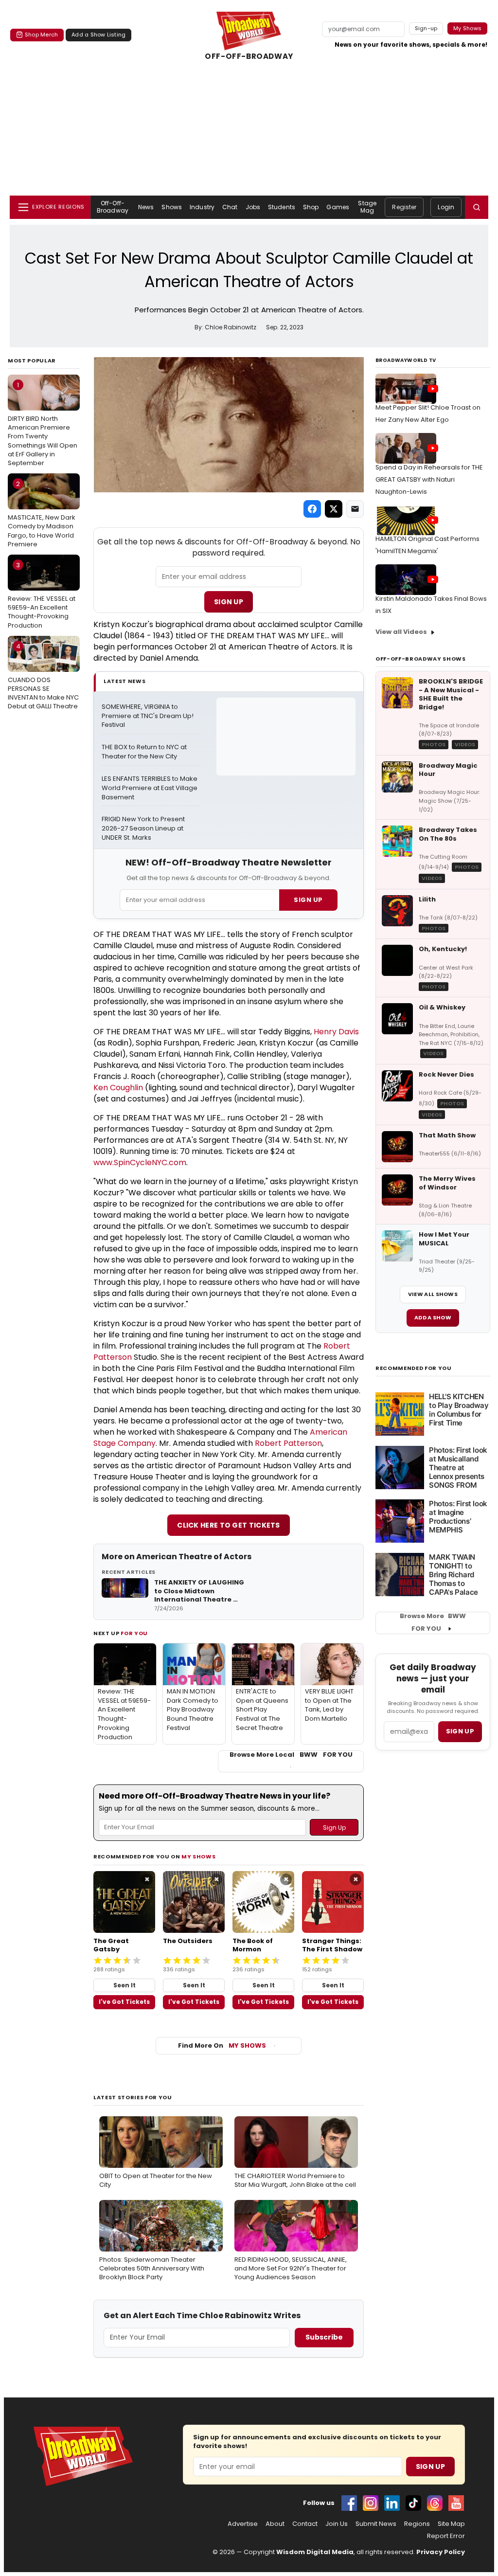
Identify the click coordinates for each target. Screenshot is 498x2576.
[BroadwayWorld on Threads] (435, 2503)
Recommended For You (414, 1368)
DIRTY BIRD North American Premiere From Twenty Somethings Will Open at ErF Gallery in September (43, 424)
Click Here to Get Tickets (229, 1525)
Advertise (243, 2524)
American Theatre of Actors (194, 1557)
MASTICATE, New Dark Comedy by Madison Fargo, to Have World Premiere (42, 514)
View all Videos (401, 632)
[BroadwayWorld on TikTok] (413, 2503)
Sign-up (426, 28)
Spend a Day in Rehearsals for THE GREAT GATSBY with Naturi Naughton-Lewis (429, 479)
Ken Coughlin (118, 1088)
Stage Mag (367, 207)
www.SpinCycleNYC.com (140, 1162)
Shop (311, 207)
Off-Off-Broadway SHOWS (421, 659)
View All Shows (433, 1294)
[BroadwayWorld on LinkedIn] (392, 2503)
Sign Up (229, 602)
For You (134, 1633)
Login (446, 207)
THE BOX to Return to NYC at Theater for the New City (145, 752)
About (275, 2524)
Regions (417, 2524)
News (146, 207)
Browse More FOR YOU (433, 1622)
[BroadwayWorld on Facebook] (349, 2503)
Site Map (451, 2524)
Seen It (124, 1985)
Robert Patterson (288, 1443)
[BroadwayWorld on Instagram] (371, 2503)
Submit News (376, 2524)
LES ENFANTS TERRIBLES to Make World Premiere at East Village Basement (150, 788)
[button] (477, 207)
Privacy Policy (441, 2552)
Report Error (446, 2536)
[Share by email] (355, 509)
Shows (172, 207)
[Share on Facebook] (312, 509)
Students (282, 207)
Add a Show (433, 1317)
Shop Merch (41, 35)
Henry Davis (336, 1032)
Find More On (222, 2045)
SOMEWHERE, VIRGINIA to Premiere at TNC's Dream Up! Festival (148, 716)
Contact (305, 2524)
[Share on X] (334, 509)
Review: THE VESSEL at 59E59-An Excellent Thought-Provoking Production (42, 595)
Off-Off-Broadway (113, 207)
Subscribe (324, 2337)
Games (338, 207)
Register (404, 207)
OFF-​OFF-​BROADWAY (249, 56)
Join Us (337, 2524)
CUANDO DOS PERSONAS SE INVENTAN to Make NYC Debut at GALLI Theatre (43, 676)
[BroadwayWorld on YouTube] (456, 2503)
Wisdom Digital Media (315, 2552)
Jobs (253, 207)
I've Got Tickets (124, 2002)
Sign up (460, 1731)
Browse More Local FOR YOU (291, 1755)
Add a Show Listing (98, 35)
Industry (202, 207)
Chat (230, 207)
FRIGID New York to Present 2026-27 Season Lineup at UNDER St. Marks (144, 829)
